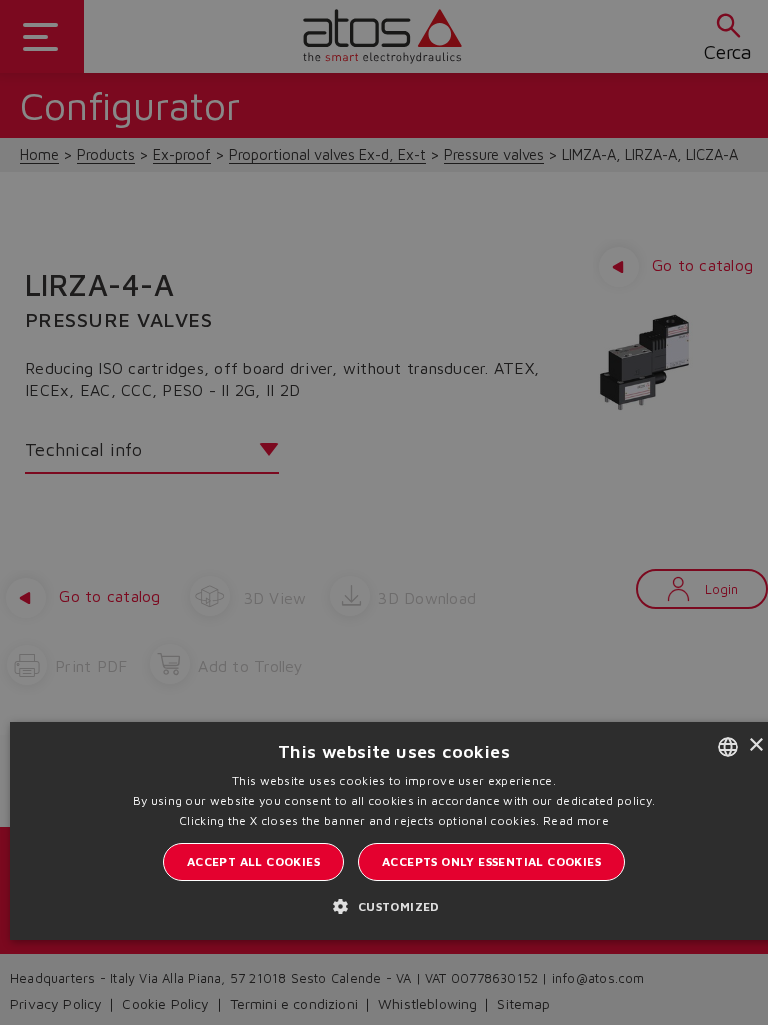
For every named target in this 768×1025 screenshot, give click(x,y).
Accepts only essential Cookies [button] (491, 861)
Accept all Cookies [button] (253, 861)
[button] (393, 906)
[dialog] (384, 512)
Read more (576, 820)
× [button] (755, 745)
